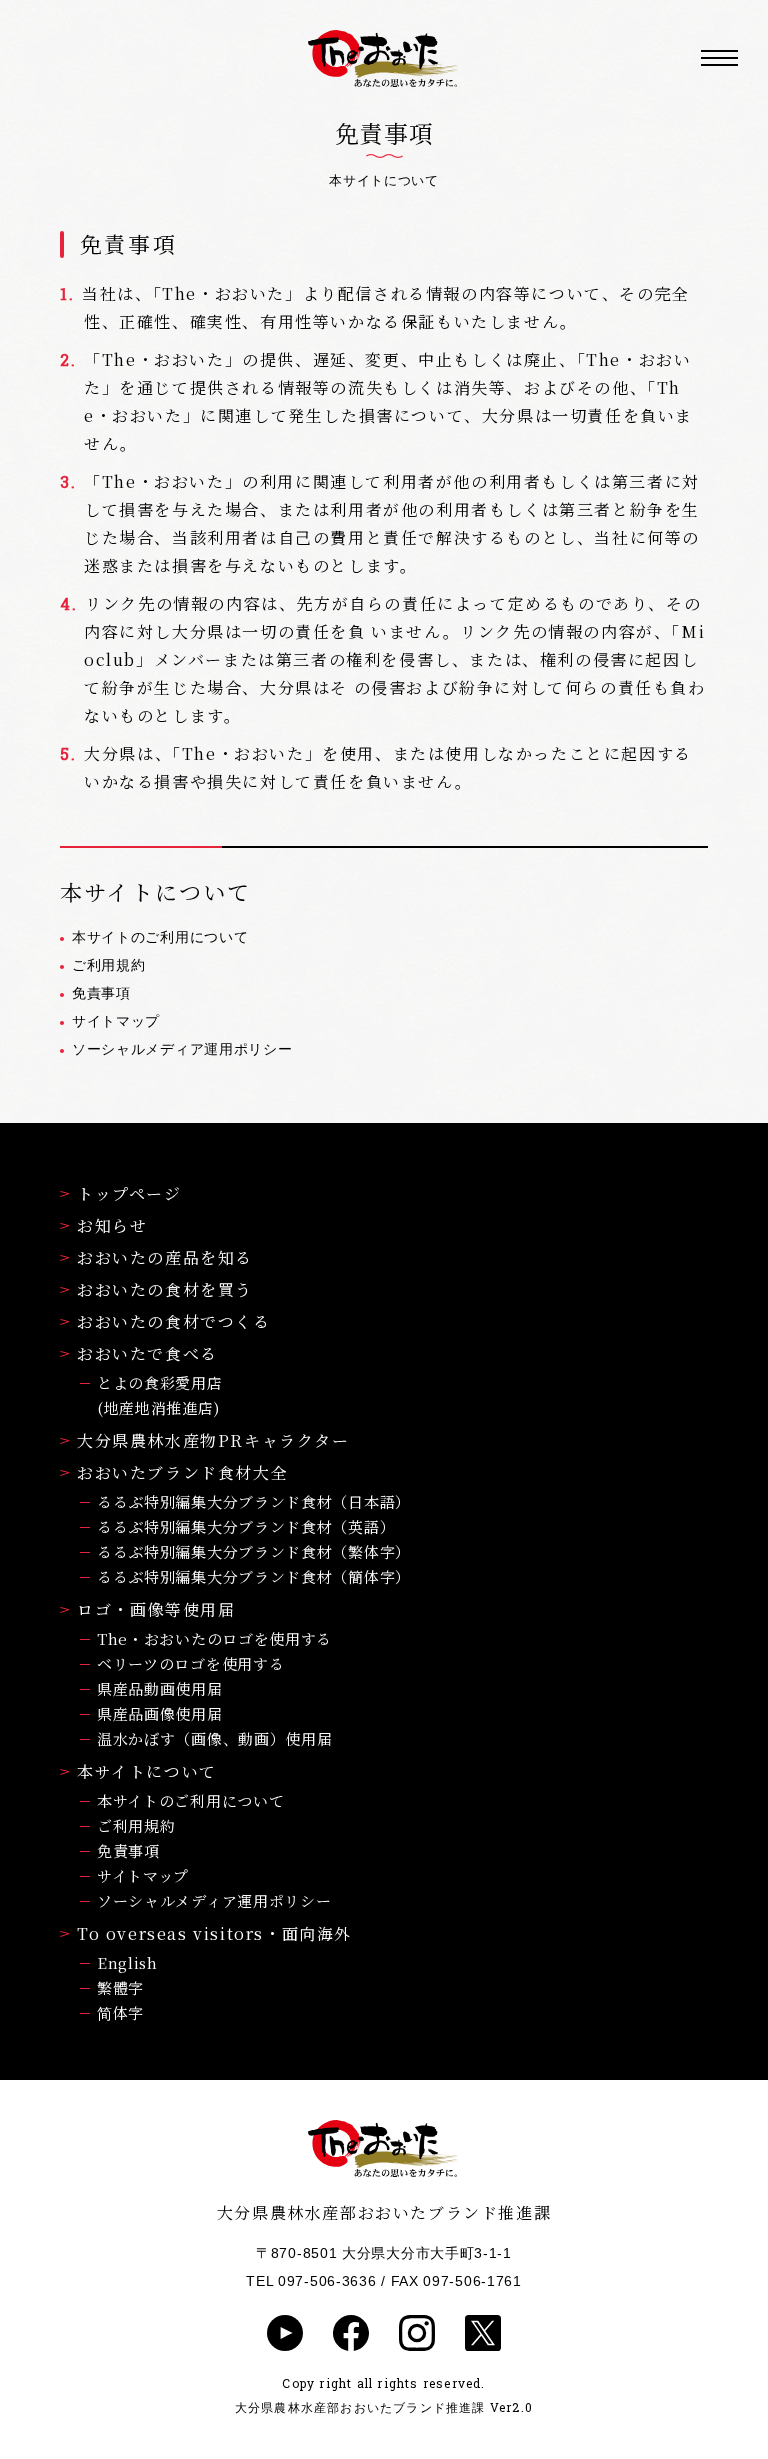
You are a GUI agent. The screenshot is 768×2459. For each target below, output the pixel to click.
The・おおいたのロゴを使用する (214, 1638)
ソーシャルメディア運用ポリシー (182, 1049)
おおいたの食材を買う (165, 1289)
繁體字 (120, 1987)
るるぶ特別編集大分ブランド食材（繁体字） (254, 1551)
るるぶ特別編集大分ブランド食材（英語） (246, 1526)
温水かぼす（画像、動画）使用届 (215, 1738)
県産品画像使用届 (160, 1713)
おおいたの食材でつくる (174, 1321)
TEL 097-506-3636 (311, 2281)
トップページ (129, 1193)
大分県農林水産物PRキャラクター (213, 1440)
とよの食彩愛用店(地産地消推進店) (160, 1395)
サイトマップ (116, 1021)
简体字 (120, 2012)
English (127, 1962)
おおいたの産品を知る (165, 1257)
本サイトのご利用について (160, 937)
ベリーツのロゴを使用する (190, 1663)
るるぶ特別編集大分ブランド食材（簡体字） (254, 1576)
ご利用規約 (109, 965)
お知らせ (112, 1225)
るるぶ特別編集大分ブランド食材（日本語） (254, 1501)
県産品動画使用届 (160, 1688)
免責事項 (101, 993)
